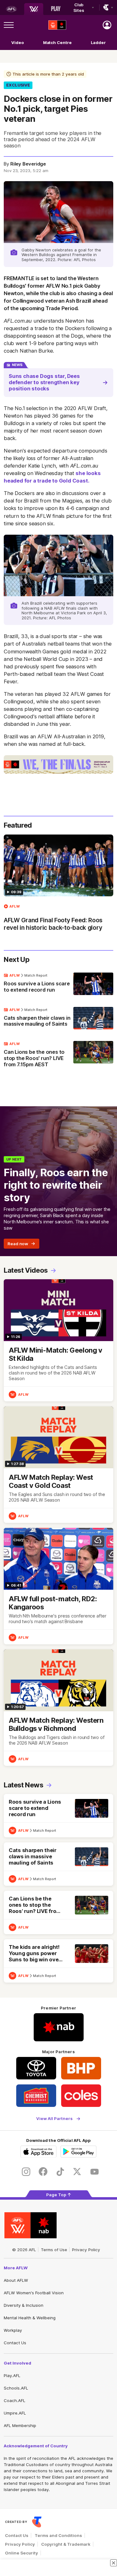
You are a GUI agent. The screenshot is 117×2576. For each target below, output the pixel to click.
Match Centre (57, 42)
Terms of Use (54, 2250)
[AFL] (11, 9)
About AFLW (16, 2280)
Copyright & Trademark (66, 2544)
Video (18, 42)
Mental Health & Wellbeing (30, 2318)
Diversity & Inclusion (24, 2305)
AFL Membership (20, 2425)
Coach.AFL (15, 2400)
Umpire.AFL (15, 2413)
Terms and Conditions (58, 2535)
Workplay (13, 2330)
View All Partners (54, 2119)
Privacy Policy (86, 2250)
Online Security (22, 2553)
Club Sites (79, 7)
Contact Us (15, 2343)
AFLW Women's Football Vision (34, 2293)
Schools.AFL (16, 2388)
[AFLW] (34, 9)
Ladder (98, 42)
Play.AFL (12, 2375)
